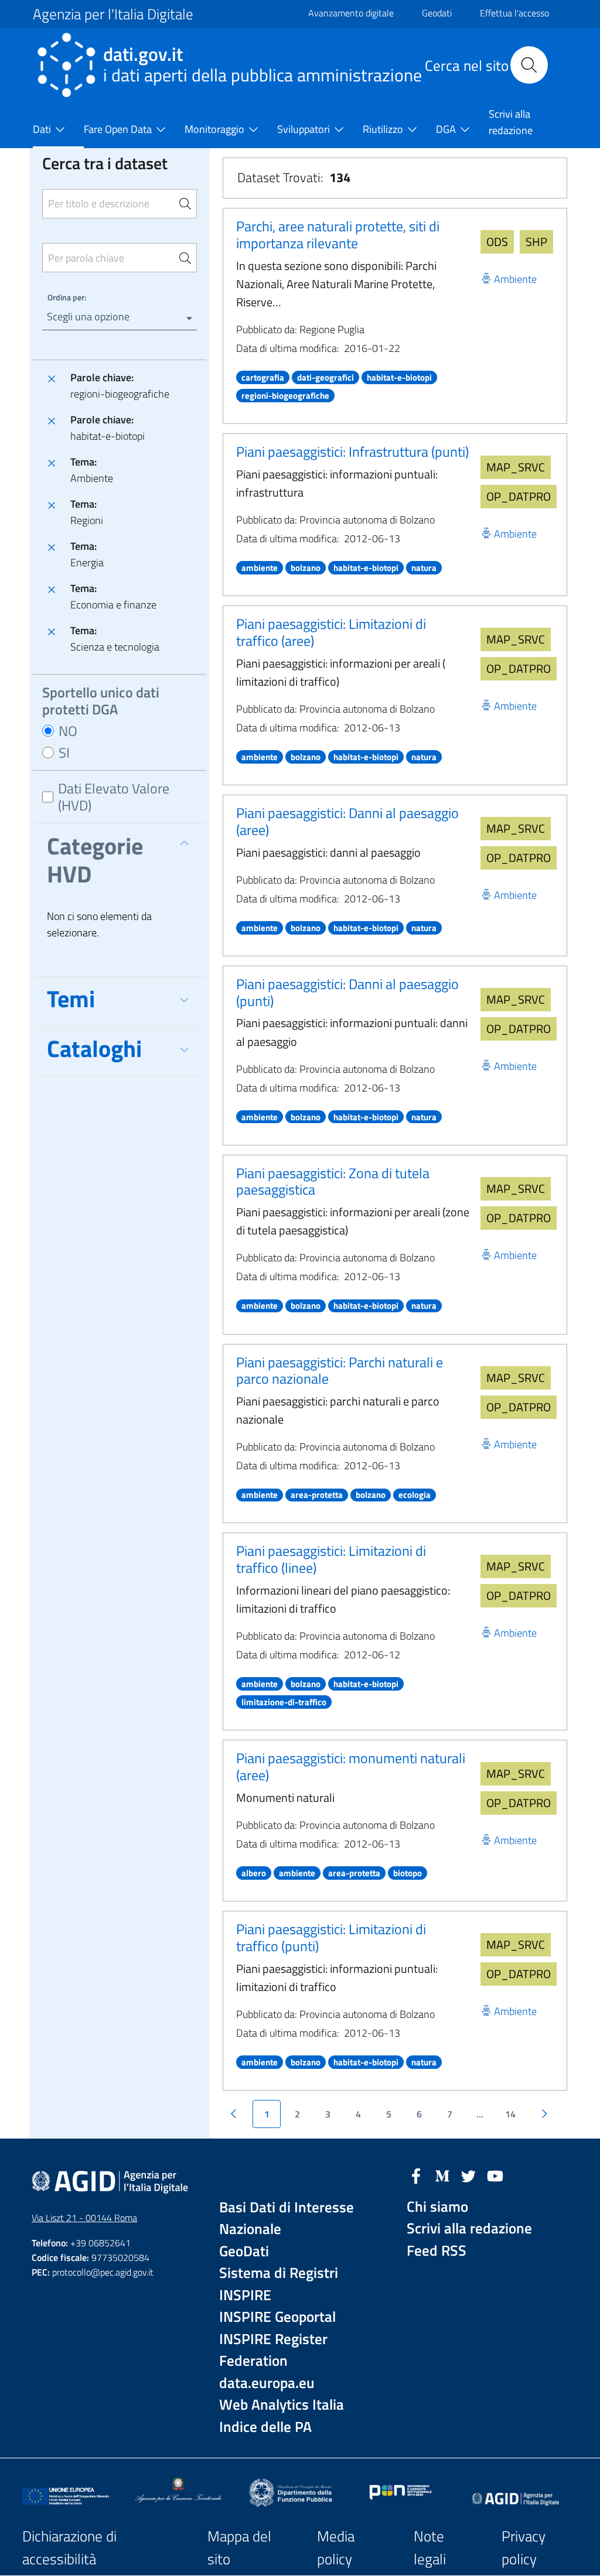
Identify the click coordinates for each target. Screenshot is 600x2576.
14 (510, 2114)
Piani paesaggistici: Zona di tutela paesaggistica (333, 1181)
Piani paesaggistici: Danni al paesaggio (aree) (347, 821)
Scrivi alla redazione (469, 2228)
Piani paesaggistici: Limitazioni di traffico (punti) (331, 1937)
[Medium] (442, 2175)
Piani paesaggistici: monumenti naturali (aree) (351, 1766)
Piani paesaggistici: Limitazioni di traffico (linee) (331, 1559)
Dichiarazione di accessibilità (69, 2548)
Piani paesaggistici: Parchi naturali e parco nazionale (340, 1371)
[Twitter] (469, 2175)
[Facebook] (416, 2175)
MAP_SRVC (516, 467)
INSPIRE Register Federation (273, 2350)
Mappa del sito (239, 2548)
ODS (497, 242)
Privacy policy (524, 2548)
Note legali (430, 2548)
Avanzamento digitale (351, 13)
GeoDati (244, 2251)
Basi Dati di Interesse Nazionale (287, 2218)
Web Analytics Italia (282, 2405)
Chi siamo (437, 2207)
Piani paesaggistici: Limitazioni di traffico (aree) (331, 632)
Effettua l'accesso (514, 13)
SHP (536, 242)
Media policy (336, 2548)
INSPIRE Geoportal (277, 2317)
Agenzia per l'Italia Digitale (113, 14)
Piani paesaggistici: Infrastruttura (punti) (352, 451)
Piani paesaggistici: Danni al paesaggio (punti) (347, 992)
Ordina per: (67, 297)
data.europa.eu (267, 2383)
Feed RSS (437, 2251)
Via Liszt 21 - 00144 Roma (84, 2218)
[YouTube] (495, 2175)
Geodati (437, 13)
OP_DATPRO (519, 496)
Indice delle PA (265, 2427)
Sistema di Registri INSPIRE (279, 2284)
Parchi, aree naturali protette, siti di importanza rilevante (338, 235)
